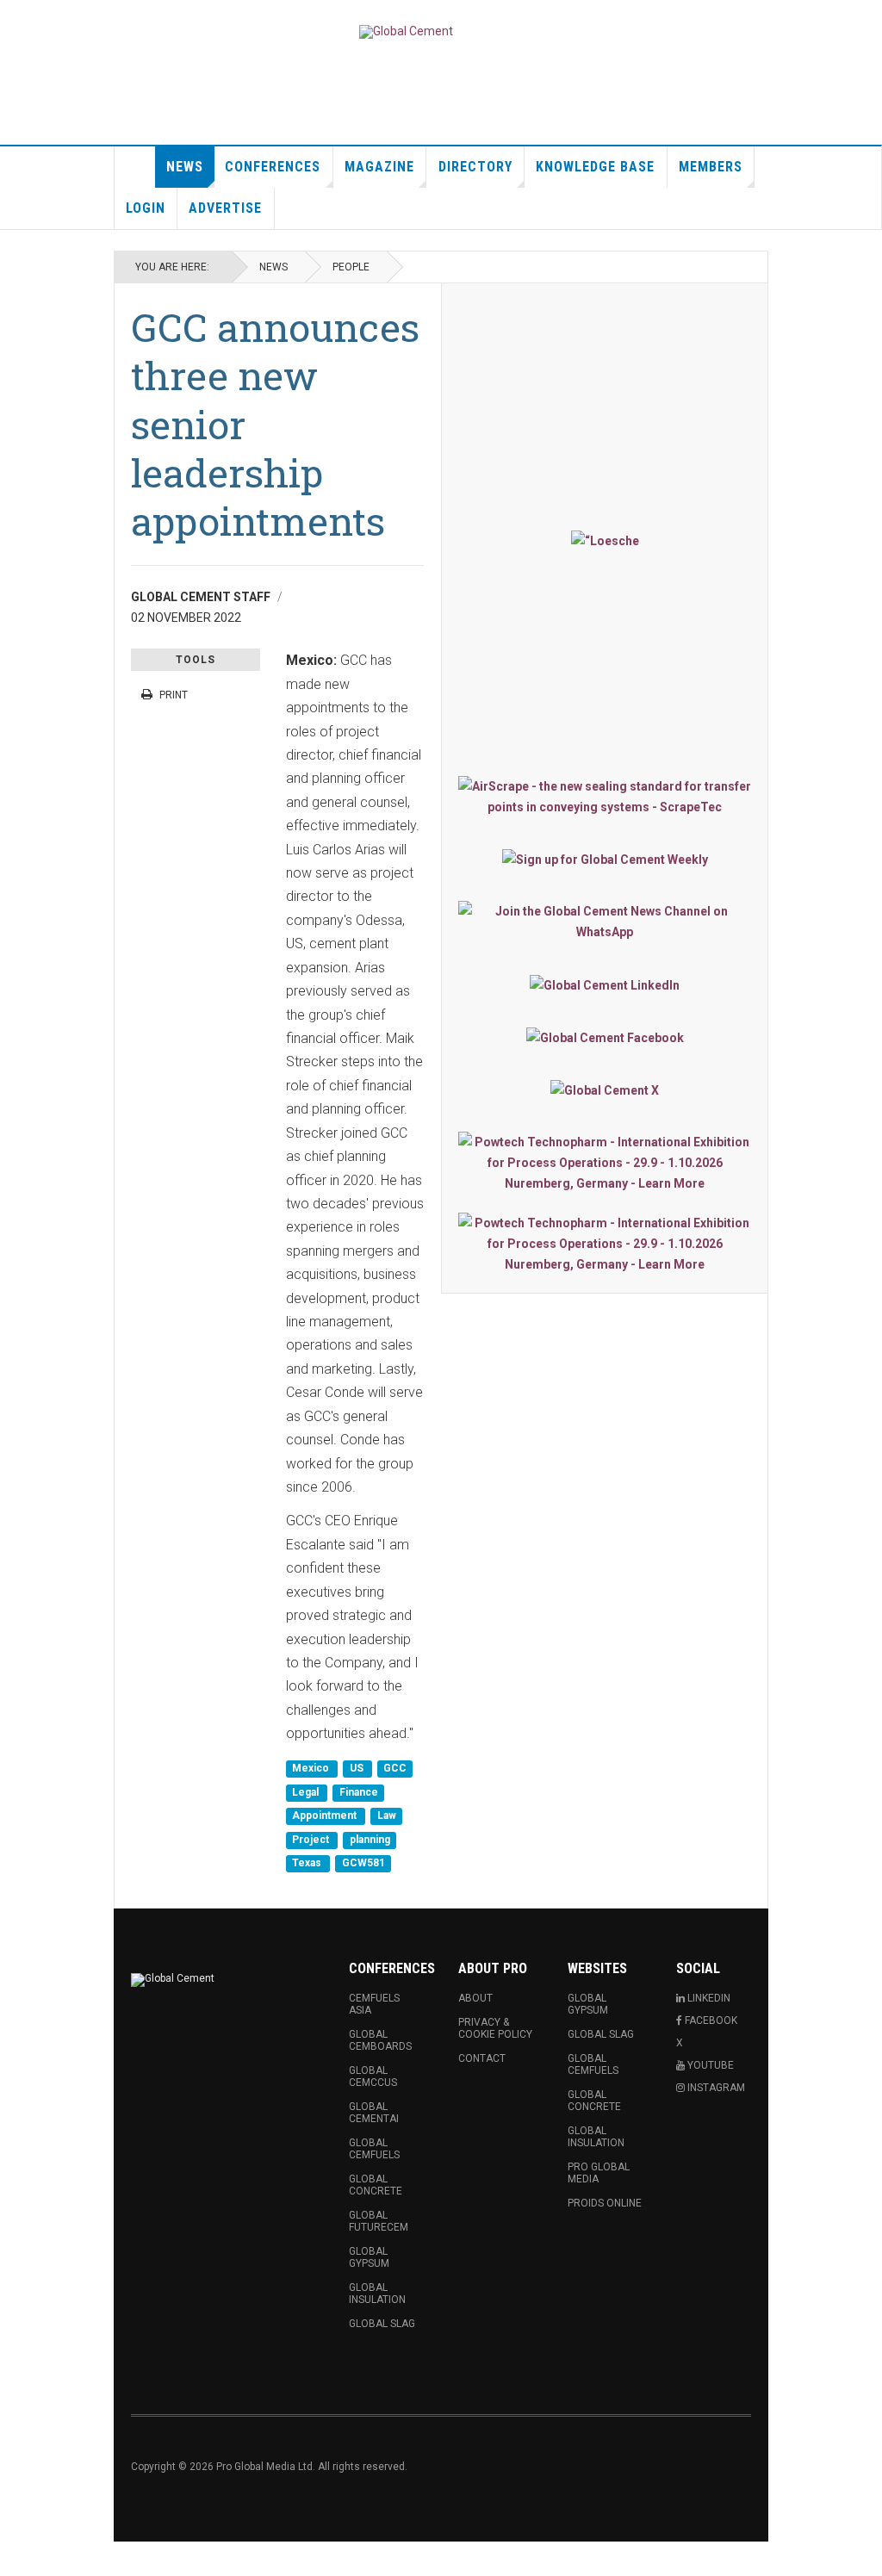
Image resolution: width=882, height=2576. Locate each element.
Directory (475, 167)
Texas (308, 1863)
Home (135, 167)
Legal (307, 1792)
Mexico (312, 1769)
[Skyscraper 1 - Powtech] (605, 1163)
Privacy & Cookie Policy (495, 2028)
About (475, 1998)
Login (146, 208)
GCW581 (363, 1863)
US (358, 1769)
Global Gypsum (369, 2257)
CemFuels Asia (374, 2004)
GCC (395, 1769)
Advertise (225, 208)
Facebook (710, 2020)
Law (387, 1816)
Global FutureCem (379, 2221)
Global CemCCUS (373, 2076)
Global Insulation (377, 2294)
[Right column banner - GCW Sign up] (605, 859)
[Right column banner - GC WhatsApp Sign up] (605, 922)
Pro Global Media (599, 2173)
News (185, 167)
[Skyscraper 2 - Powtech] (605, 1244)
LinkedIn (708, 1998)
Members (711, 167)
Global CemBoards (380, 2040)
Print (174, 695)
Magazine (379, 167)
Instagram (715, 2088)
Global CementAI (374, 2113)
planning (370, 1840)
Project (312, 1840)
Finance (359, 1792)
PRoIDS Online (605, 2203)
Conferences (273, 167)
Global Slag (382, 2324)
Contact (482, 2058)
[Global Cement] (406, 32)
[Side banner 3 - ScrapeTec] (605, 797)
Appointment (326, 1816)
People (351, 267)
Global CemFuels (374, 2149)
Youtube (709, 2065)
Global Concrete (376, 2185)
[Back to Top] (17, 2559)
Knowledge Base (595, 167)
